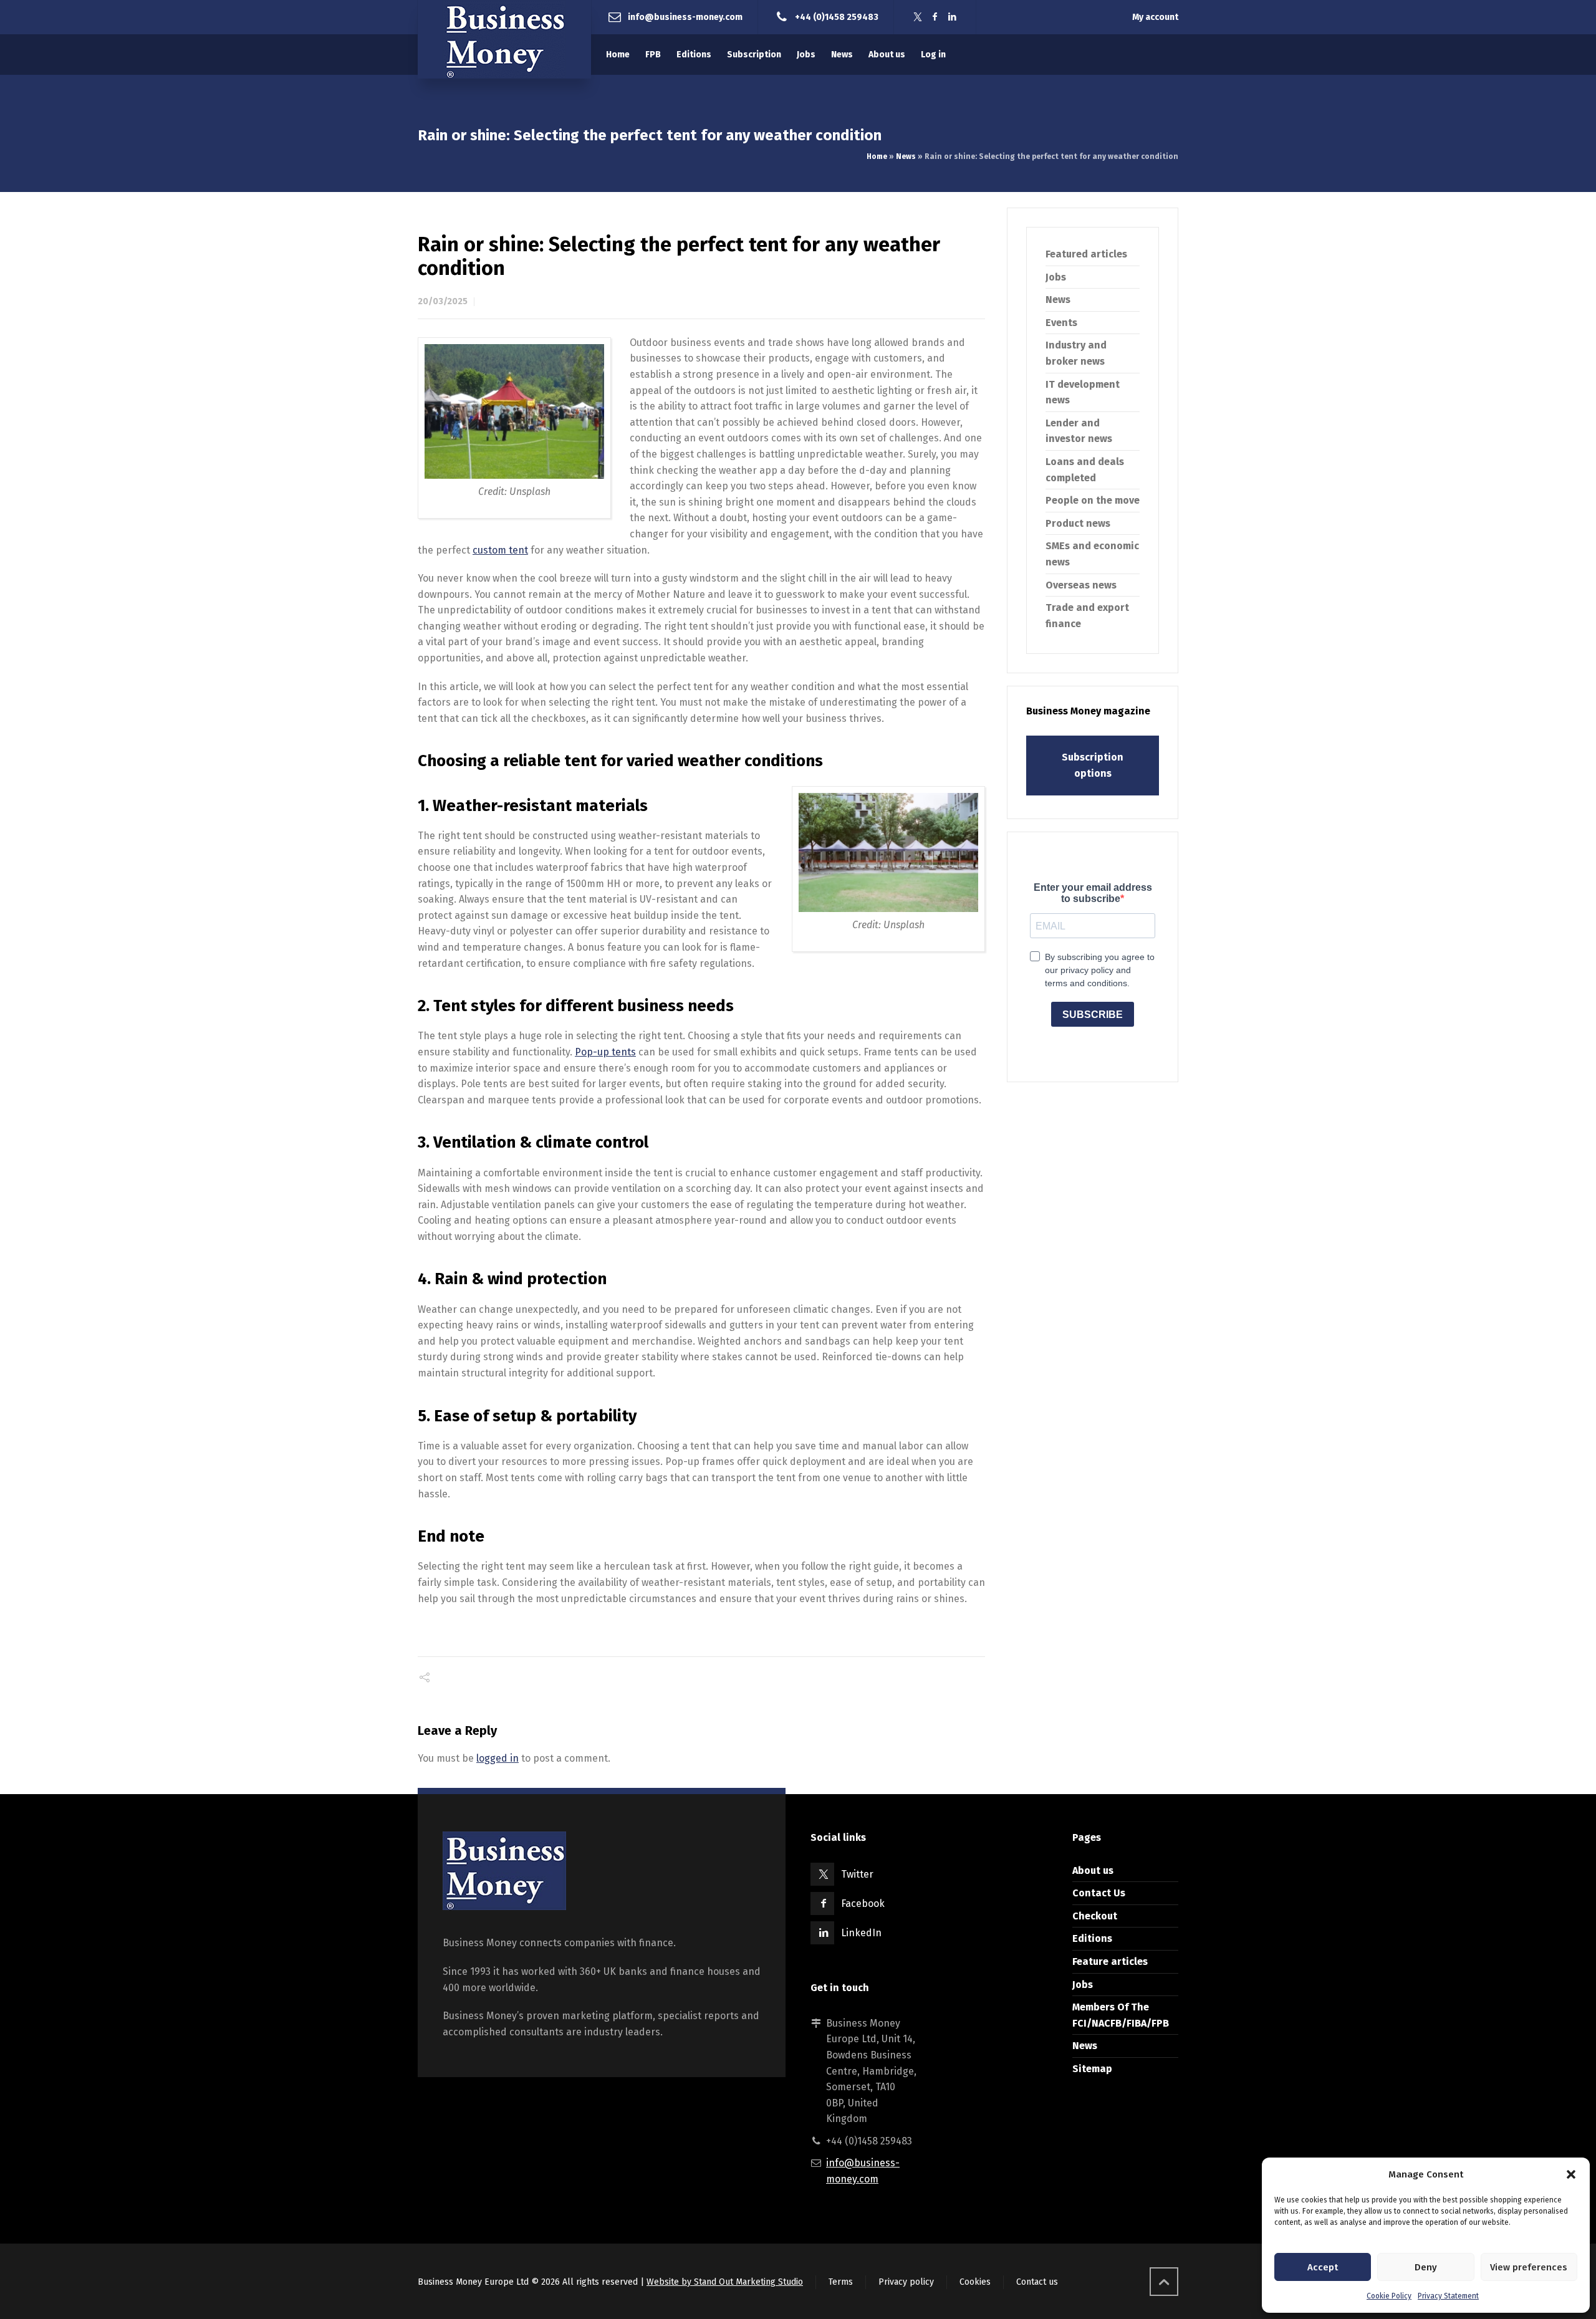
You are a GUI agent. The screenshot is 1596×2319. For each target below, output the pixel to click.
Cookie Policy (1389, 2296)
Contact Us (1099, 1893)
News (906, 156)
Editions (1092, 1938)
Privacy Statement (1448, 2296)
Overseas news (1081, 585)
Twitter (857, 1874)
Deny (1426, 2267)
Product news (1078, 523)
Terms (841, 2282)
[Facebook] (935, 17)
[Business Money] (504, 39)
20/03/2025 (443, 301)
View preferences (1529, 2267)
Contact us (1037, 2282)
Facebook (863, 1904)
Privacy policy (906, 2282)
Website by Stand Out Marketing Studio (725, 2282)
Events (1061, 323)
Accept (1323, 2267)
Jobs (1056, 277)
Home (877, 156)
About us (1093, 1870)
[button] (1571, 2174)
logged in (498, 1758)
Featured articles (1086, 254)
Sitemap (1092, 2069)
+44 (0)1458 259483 (837, 17)
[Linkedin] (953, 17)
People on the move (1093, 500)
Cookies (975, 2282)
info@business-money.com (685, 17)
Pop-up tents (605, 1052)
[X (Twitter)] (918, 17)
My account (1155, 17)
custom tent (500, 550)
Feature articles (1110, 1961)
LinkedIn (861, 1933)
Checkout (1095, 1916)
